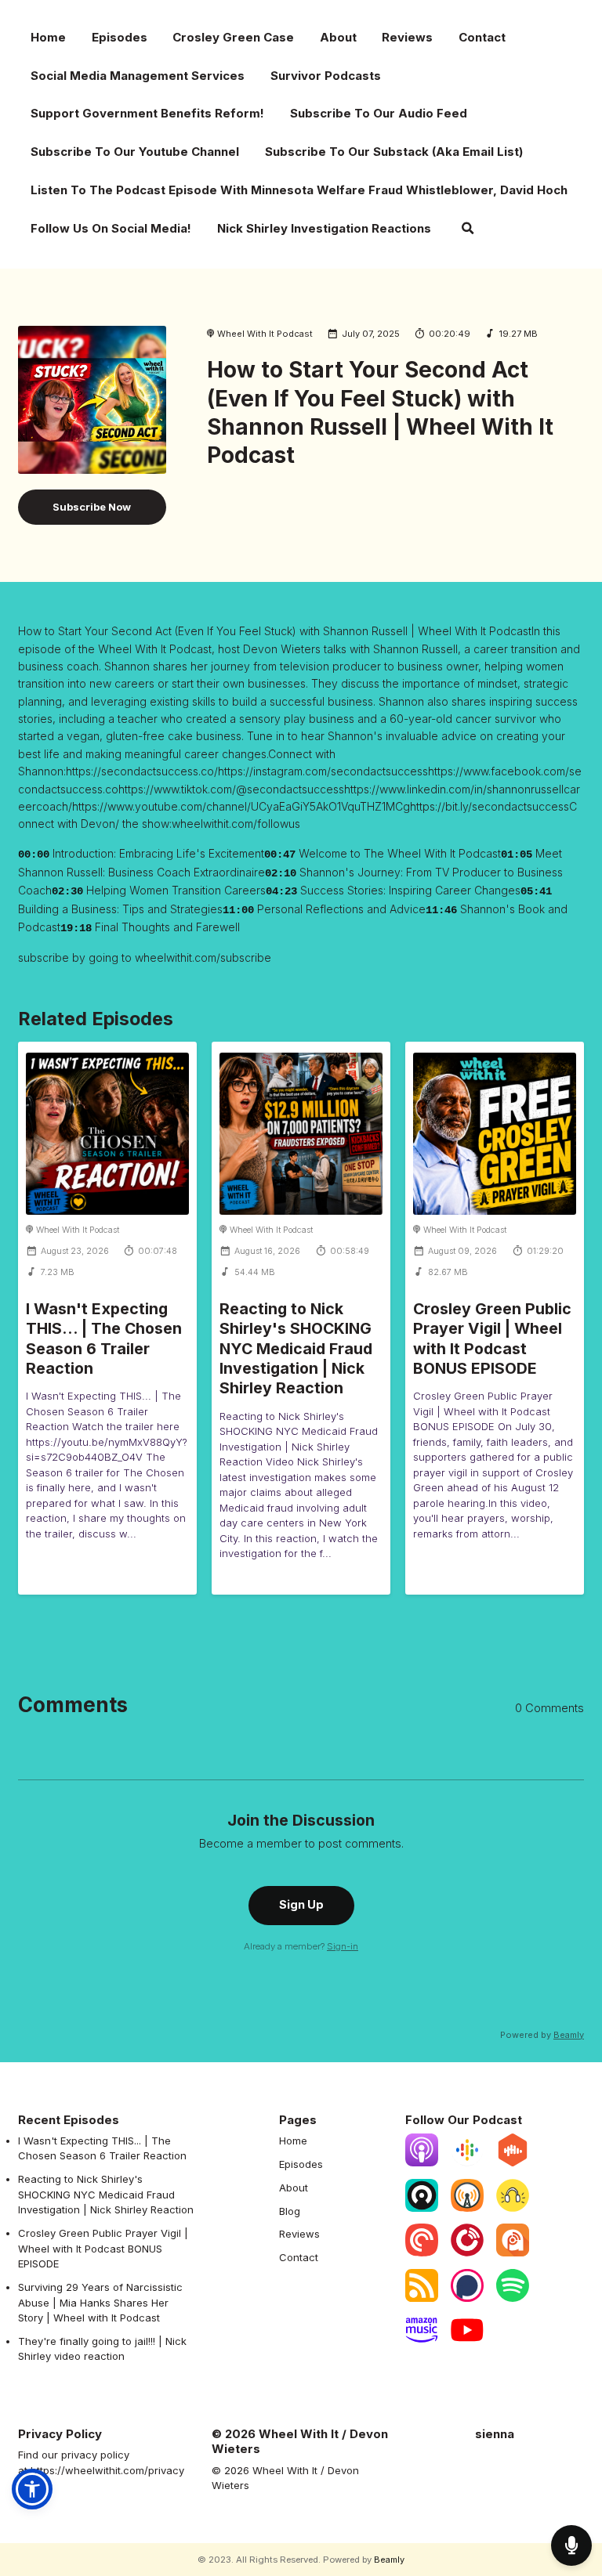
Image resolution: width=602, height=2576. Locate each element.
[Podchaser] (467, 2298)
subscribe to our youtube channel (135, 152)
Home (48, 37)
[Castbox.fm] (513, 2162)
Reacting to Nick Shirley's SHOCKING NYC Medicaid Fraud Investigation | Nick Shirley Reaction (296, 1348)
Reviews (407, 37)
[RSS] (422, 2298)
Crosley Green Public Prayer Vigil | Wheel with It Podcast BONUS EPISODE (492, 1339)
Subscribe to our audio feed (379, 113)
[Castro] (422, 2208)
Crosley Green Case (233, 37)
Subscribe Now (92, 507)
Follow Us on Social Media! (111, 228)
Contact (482, 37)
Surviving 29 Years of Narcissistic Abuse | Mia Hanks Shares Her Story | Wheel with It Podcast (100, 2302)
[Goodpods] (513, 2208)
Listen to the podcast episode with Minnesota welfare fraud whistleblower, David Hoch (299, 190)
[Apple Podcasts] (422, 2162)
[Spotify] (513, 2298)
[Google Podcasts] (467, 2162)
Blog (290, 2211)
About (338, 37)
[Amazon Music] (422, 2343)
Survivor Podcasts (326, 76)
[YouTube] (467, 2343)
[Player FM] (467, 2253)
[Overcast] (467, 2208)
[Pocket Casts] (422, 2253)
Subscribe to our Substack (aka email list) (394, 152)
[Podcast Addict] (513, 2253)
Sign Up (301, 1905)
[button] (32, 2489)
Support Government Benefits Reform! (147, 113)
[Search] (468, 230)
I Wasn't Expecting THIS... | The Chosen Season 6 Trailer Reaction (104, 1339)
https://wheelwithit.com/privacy (107, 2470)
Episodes (120, 37)
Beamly (389, 2560)
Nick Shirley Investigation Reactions (324, 228)
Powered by (542, 2035)
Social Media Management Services (138, 76)
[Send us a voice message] (571, 2545)
